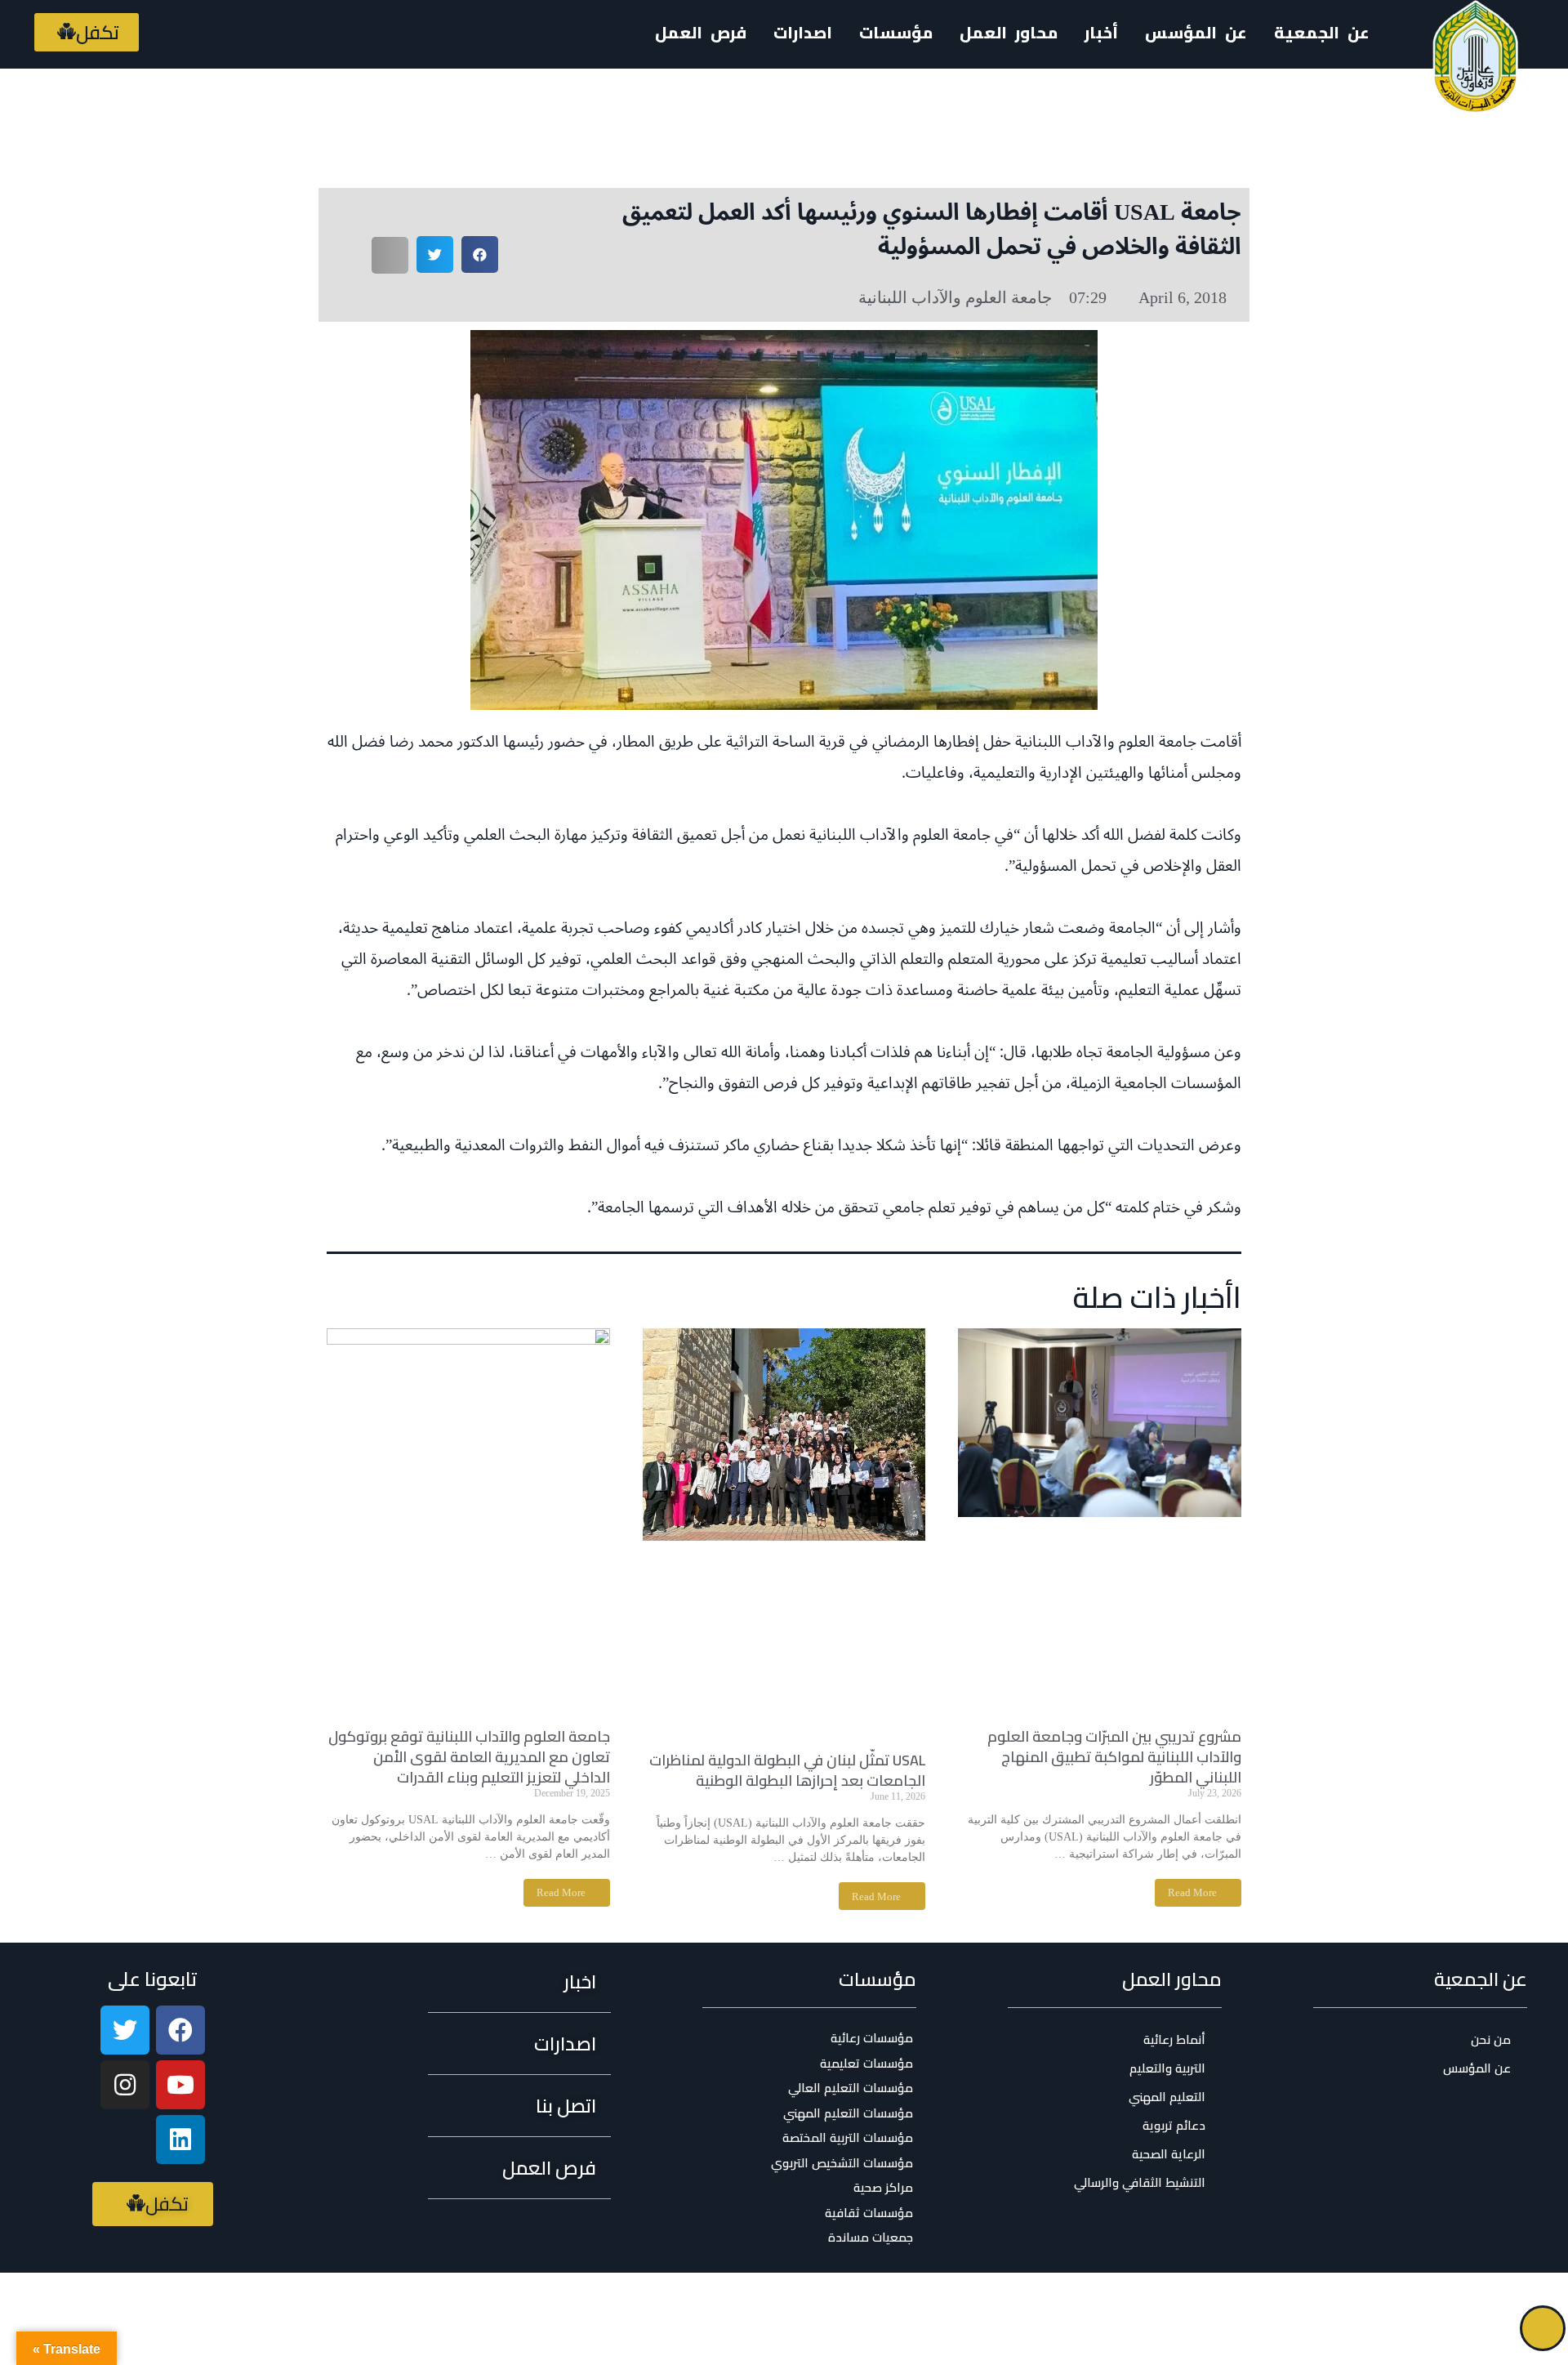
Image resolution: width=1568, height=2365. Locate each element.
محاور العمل (1172, 1979)
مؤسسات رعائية (872, 2038)
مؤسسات (878, 1979)
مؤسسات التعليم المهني (848, 2113)
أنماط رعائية (1174, 2039)
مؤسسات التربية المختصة (848, 2138)
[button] (87, 32)
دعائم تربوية (1174, 2125)
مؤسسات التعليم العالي (851, 2088)
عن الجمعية (1322, 32)
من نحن (1491, 2039)
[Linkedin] (180, 2140)
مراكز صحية (883, 2188)
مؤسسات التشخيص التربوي (842, 2163)
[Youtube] (180, 2085)
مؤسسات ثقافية (869, 2213)
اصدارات (803, 32)
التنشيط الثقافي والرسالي (1140, 2182)
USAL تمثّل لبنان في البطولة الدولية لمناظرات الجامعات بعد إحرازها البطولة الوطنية (787, 1770)
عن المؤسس (1196, 32)
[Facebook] (180, 2030)
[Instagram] (125, 2085)
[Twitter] (125, 2030)
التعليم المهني (1167, 2097)
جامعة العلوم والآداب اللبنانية (955, 297)
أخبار (1101, 32)
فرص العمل (701, 32)
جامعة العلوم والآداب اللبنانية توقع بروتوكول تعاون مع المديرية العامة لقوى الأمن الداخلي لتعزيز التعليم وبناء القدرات (469, 1757)
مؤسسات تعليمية (866, 2064)
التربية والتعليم (1167, 2068)
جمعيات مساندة (871, 2238)
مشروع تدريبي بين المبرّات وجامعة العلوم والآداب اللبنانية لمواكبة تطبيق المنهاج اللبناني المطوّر (1114, 1757)
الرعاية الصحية (1169, 2154)
